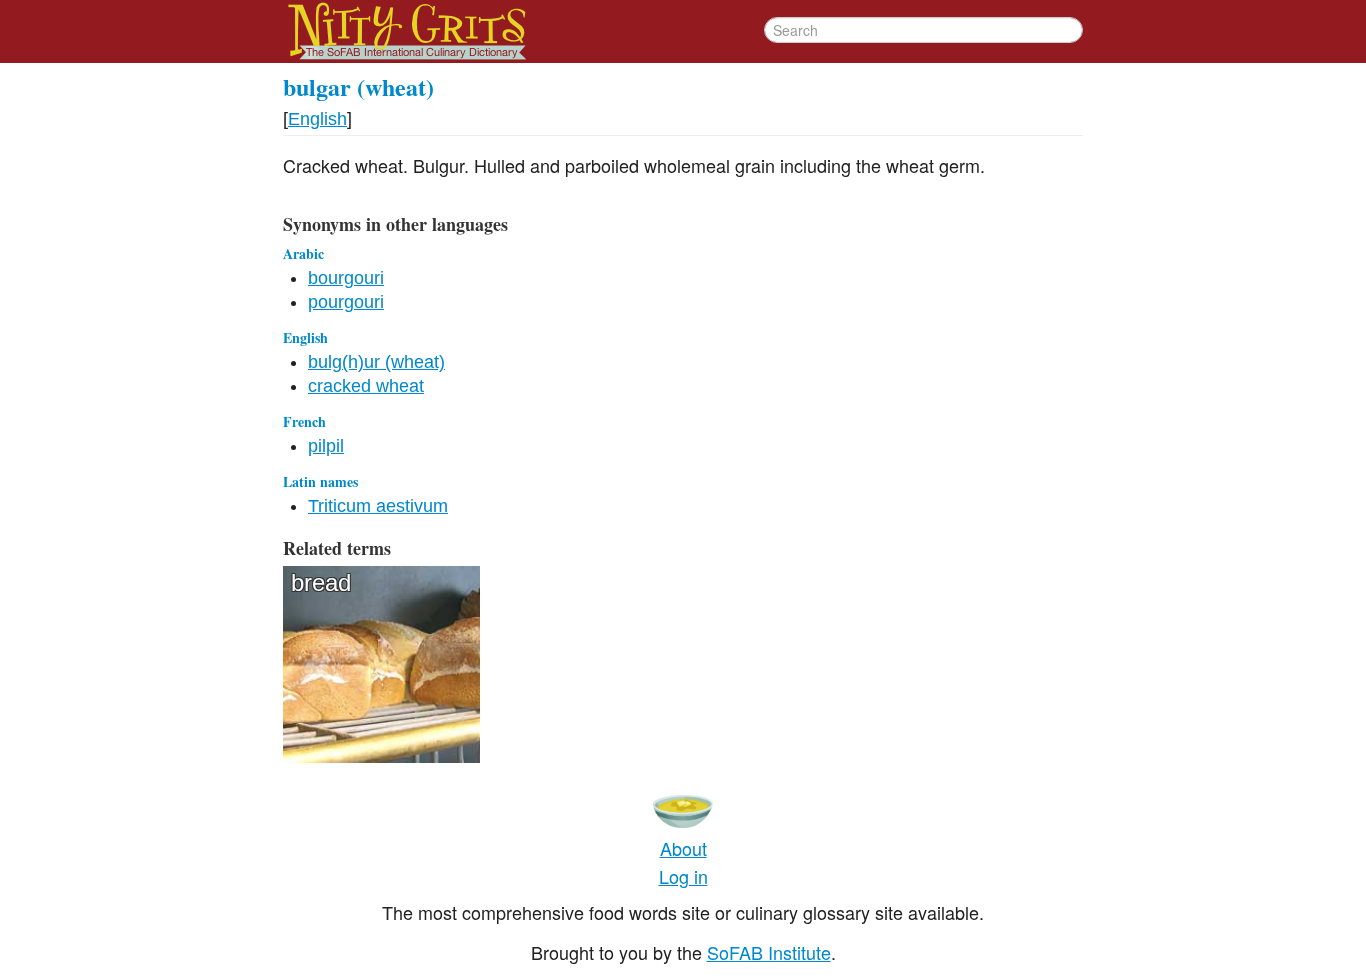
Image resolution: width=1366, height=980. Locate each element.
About (683, 848)
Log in (683, 876)
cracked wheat (366, 386)
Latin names (320, 481)
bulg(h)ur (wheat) (376, 362)
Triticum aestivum (378, 506)
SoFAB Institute (769, 952)
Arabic (303, 253)
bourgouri (346, 278)
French (304, 421)
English (317, 119)
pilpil (326, 446)
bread (321, 582)
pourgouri (346, 302)
